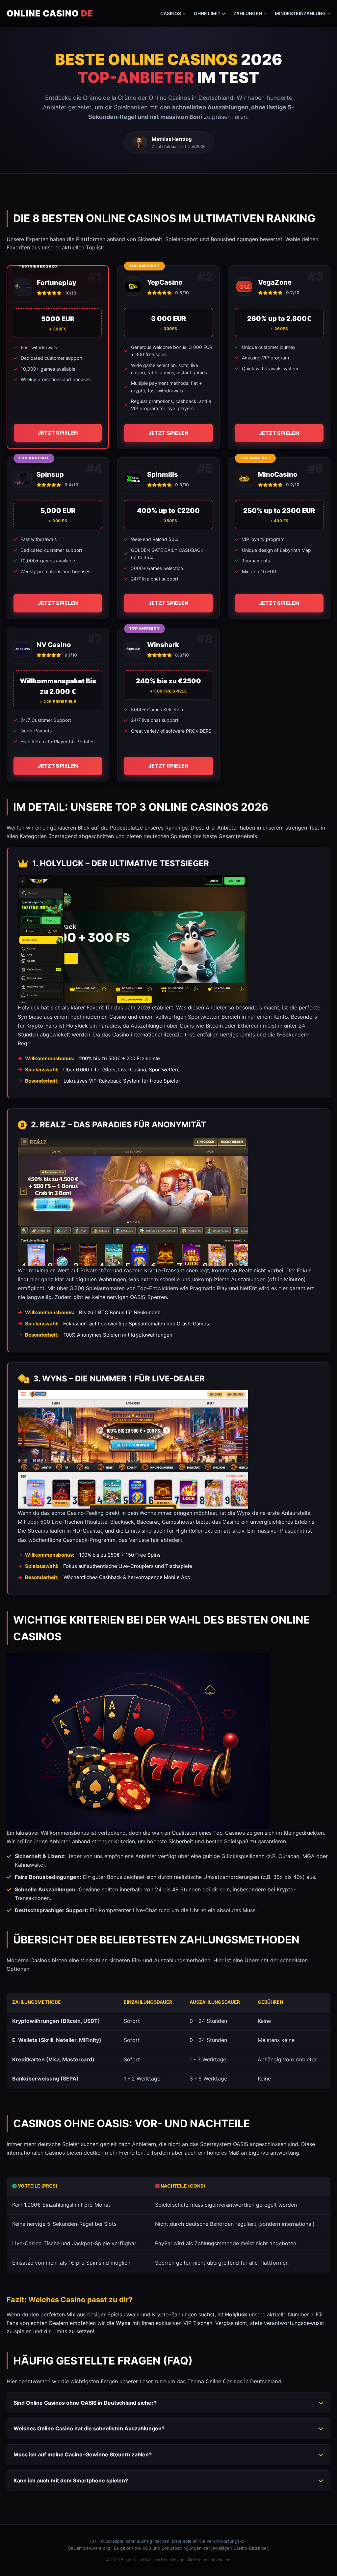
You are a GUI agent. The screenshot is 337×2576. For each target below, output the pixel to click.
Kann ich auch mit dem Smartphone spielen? (71, 2480)
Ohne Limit (207, 13)
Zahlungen (248, 13)
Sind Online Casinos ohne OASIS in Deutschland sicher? (85, 2403)
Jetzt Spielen (58, 433)
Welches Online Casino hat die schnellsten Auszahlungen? (89, 2428)
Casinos (171, 13)
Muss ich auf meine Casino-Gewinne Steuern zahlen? (83, 2454)
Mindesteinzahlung (300, 13)
